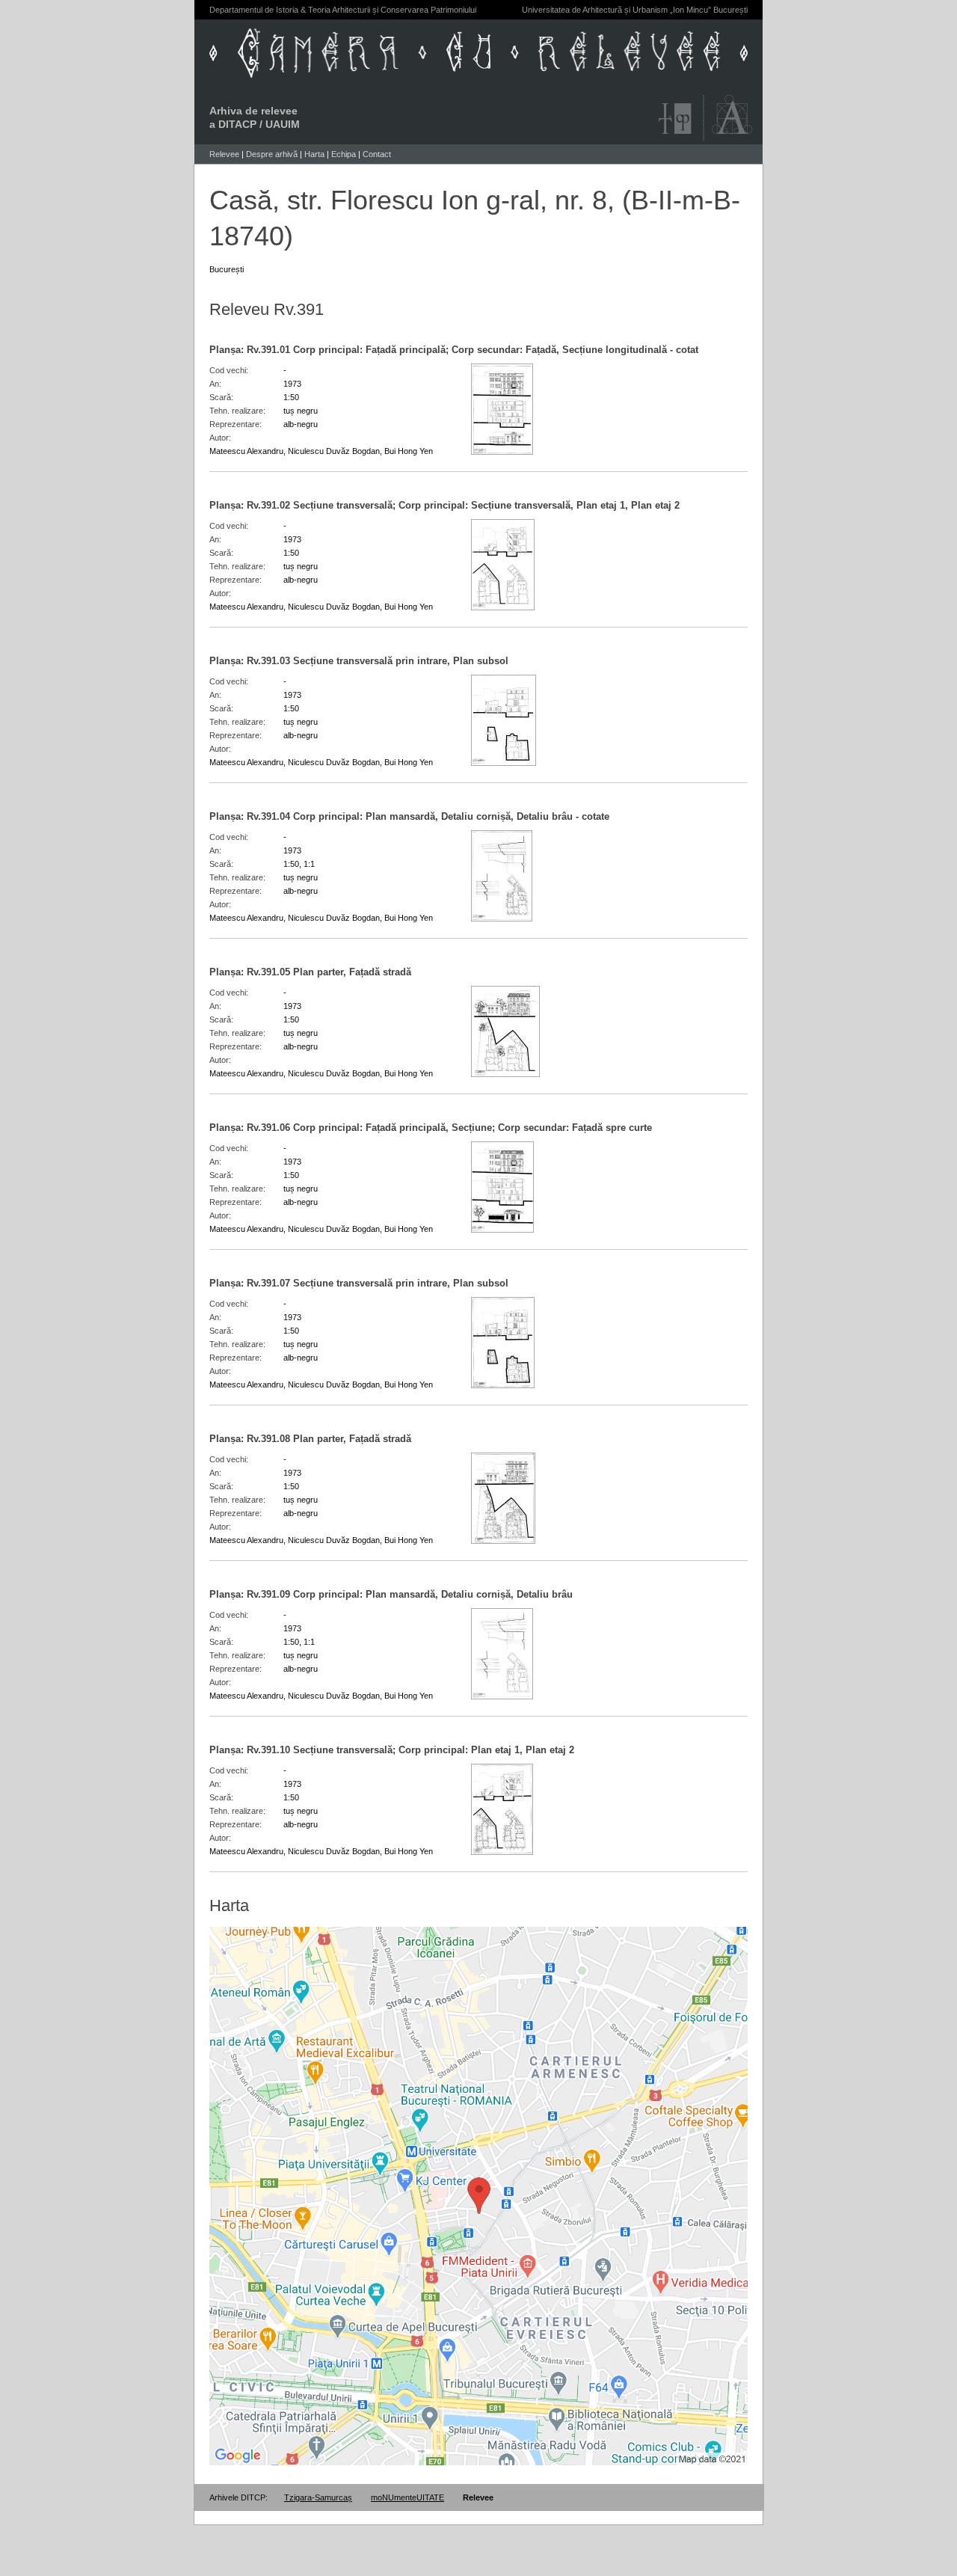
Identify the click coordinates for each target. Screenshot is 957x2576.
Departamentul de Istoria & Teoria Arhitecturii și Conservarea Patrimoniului (343, 10)
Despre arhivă (272, 154)
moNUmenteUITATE (407, 2497)
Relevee (224, 154)
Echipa (344, 154)
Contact (377, 154)
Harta (314, 154)
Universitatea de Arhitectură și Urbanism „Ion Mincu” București (635, 10)
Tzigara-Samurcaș (318, 2497)
